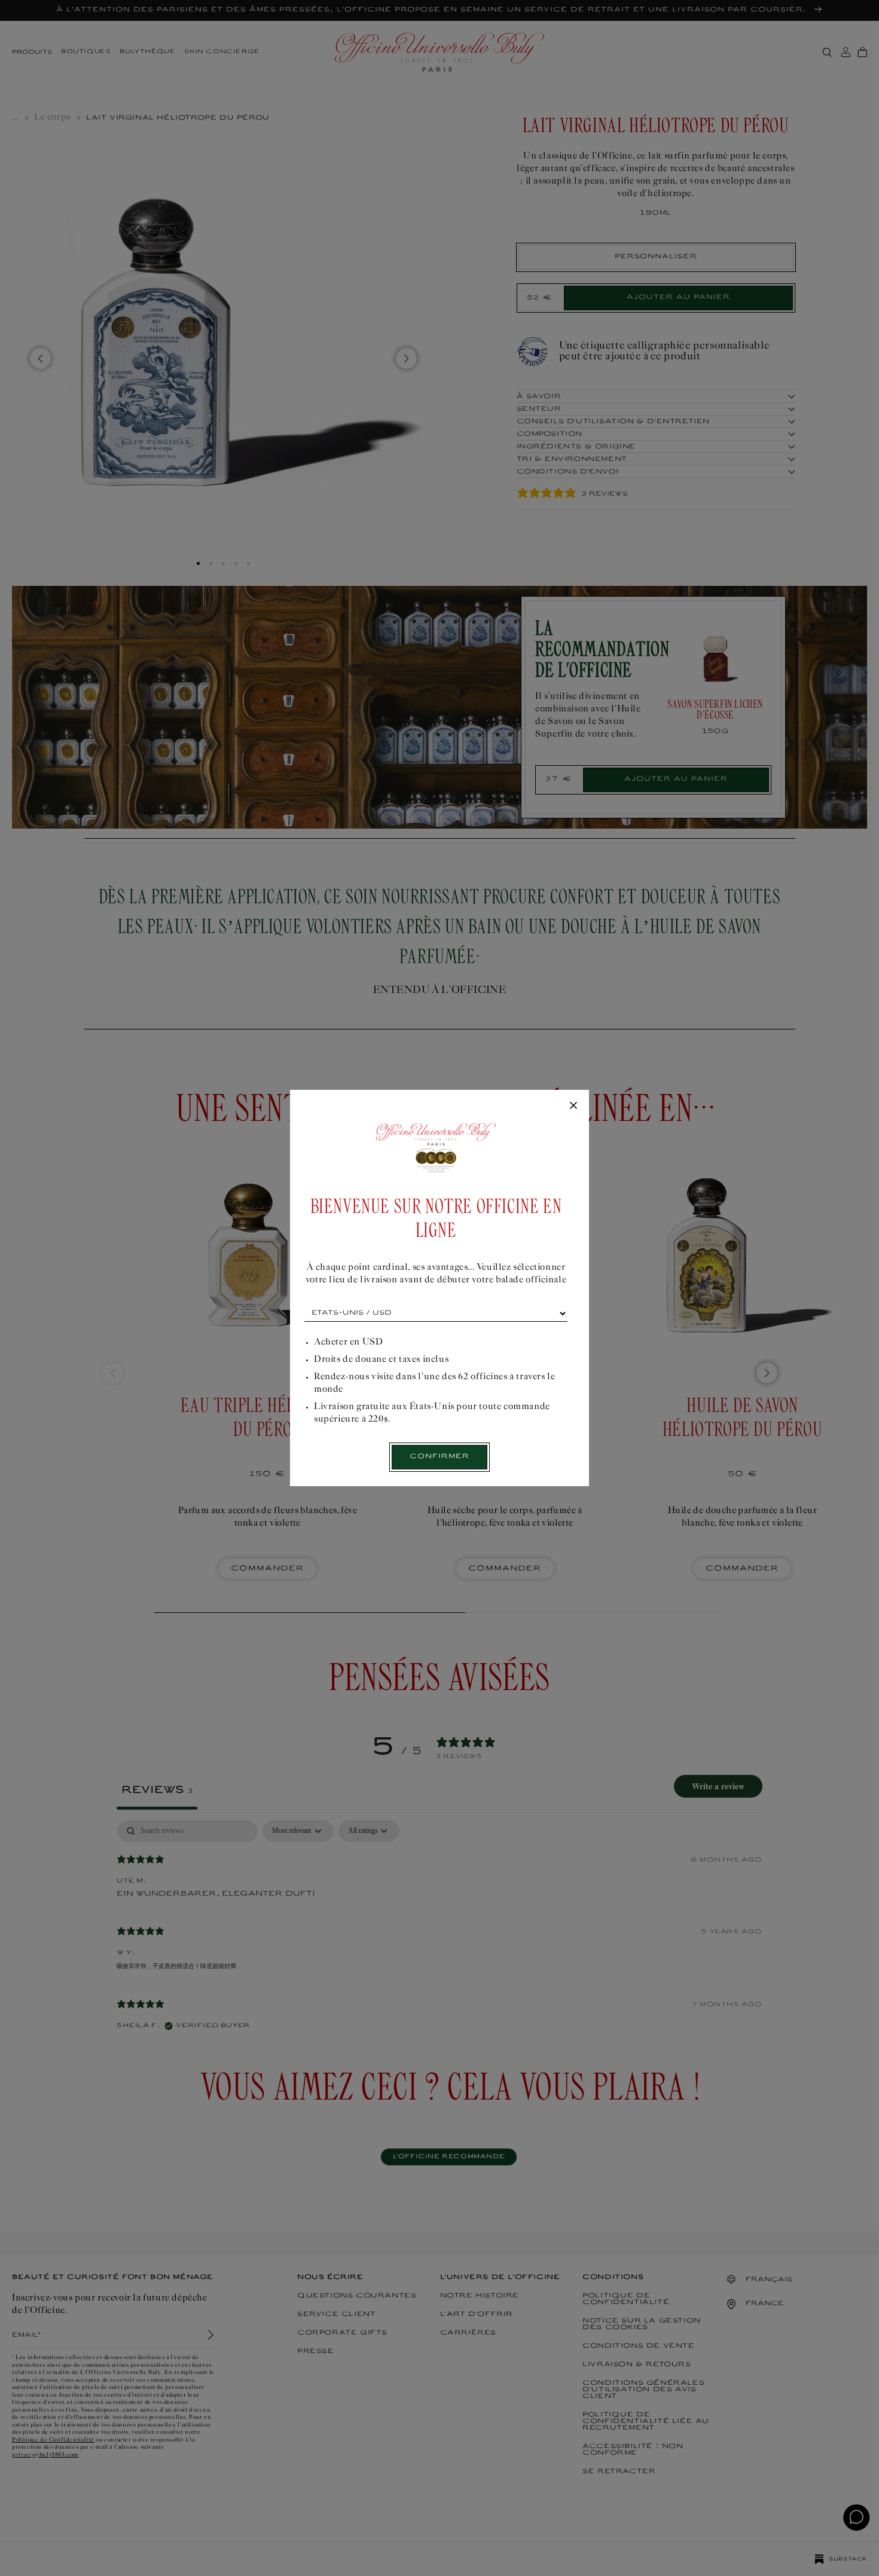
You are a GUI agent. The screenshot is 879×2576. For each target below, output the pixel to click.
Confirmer (439, 1457)
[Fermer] (573, 1106)
